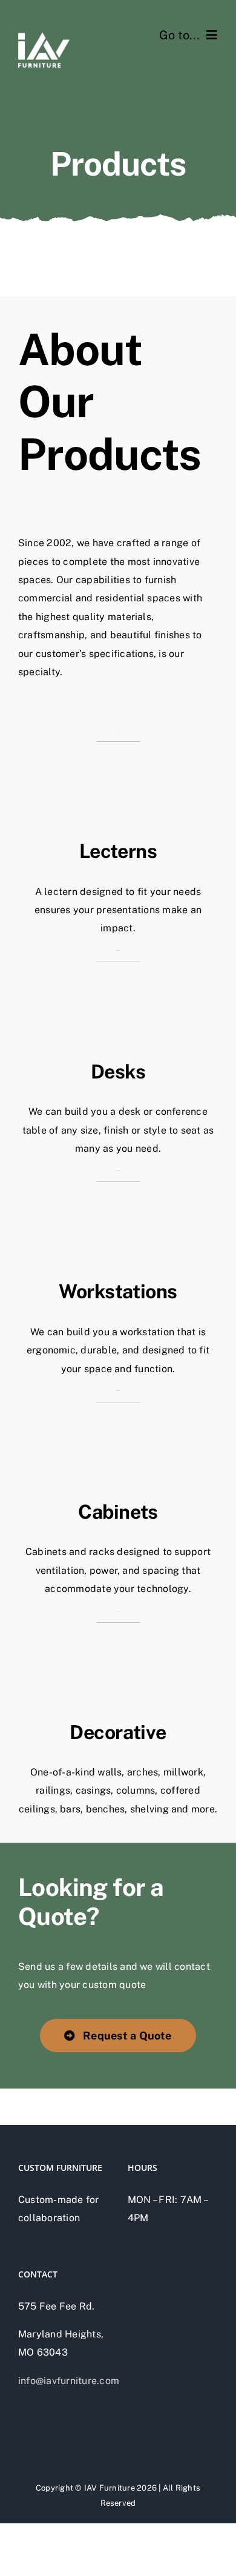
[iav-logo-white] (44, 29)
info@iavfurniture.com (69, 2381)
